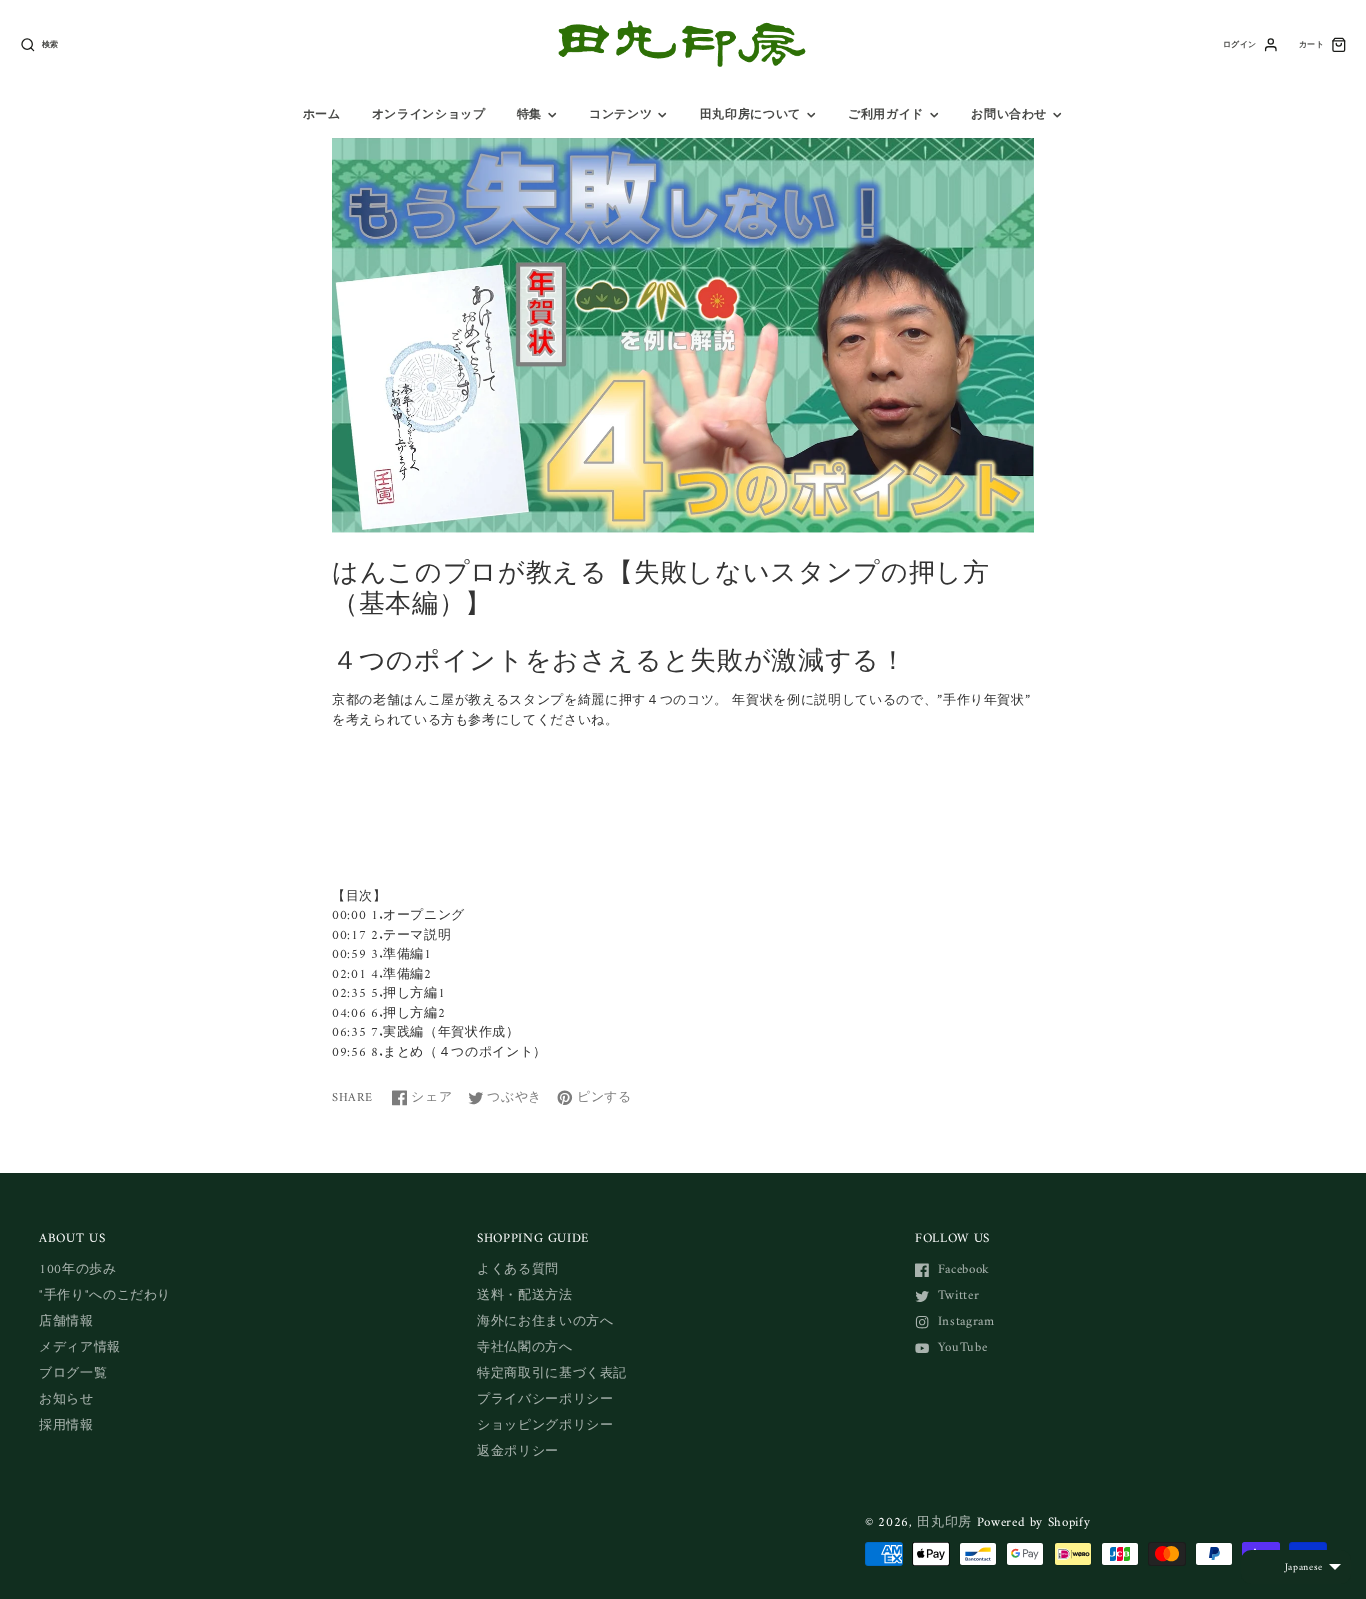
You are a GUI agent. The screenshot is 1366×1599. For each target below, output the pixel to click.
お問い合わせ (1009, 115)
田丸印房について (750, 115)
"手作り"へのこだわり (105, 1295)
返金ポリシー (518, 1451)
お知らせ (66, 1399)
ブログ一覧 (73, 1373)
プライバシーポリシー (545, 1399)
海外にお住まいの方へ (545, 1321)
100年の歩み (78, 1269)
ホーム (322, 115)
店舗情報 (66, 1321)
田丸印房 (944, 1522)
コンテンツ (620, 115)
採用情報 (66, 1425)
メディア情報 (80, 1347)
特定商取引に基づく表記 (552, 1373)
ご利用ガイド (886, 115)
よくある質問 (518, 1269)
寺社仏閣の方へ (525, 1347)
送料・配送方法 (525, 1295)
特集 (529, 115)
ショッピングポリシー (545, 1425)
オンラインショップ (429, 115)
